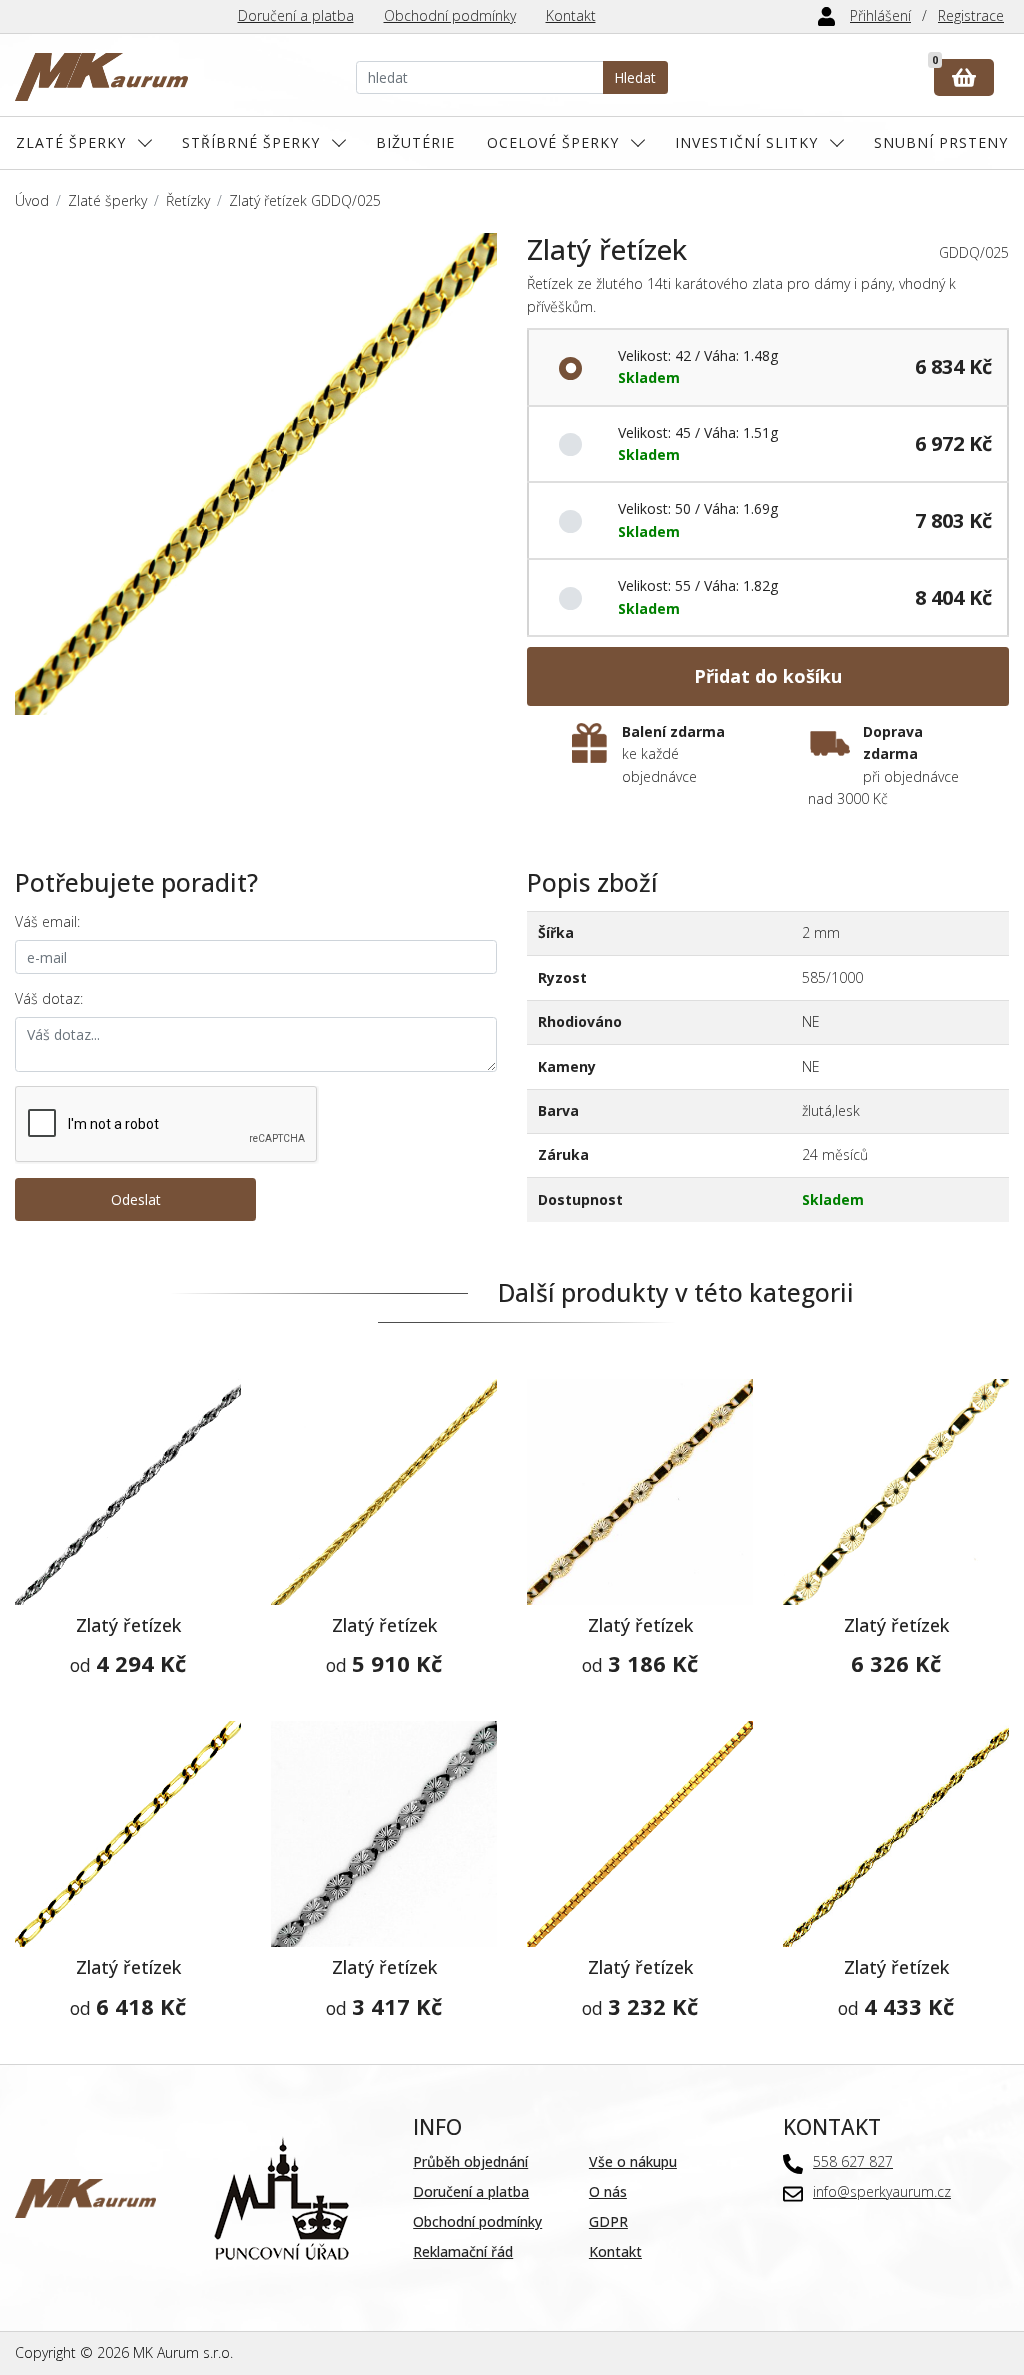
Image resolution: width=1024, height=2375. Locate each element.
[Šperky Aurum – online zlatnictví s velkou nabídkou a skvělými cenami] (101, 77)
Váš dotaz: (49, 998)
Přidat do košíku (768, 676)
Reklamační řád (463, 2251)
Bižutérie (415, 142)
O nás (608, 2191)
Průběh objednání (470, 2161)
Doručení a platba (296, 15)
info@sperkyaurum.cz (882, 2191)
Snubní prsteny (941, 142)
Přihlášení (880, 15)
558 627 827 (853, 2161)
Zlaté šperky (71, 142)
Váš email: (47, 921)
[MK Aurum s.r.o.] (85, 2196)
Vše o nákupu (633, 2161)
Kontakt (571, 15)
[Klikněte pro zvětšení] (256, 474)
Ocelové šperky (553, 142)
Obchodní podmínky (450, 15)
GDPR (608, 2221)
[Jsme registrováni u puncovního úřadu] (281, 2196)
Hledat (635, 77)
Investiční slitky (746, 142)
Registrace (971, 15)
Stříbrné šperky (251, 142)
